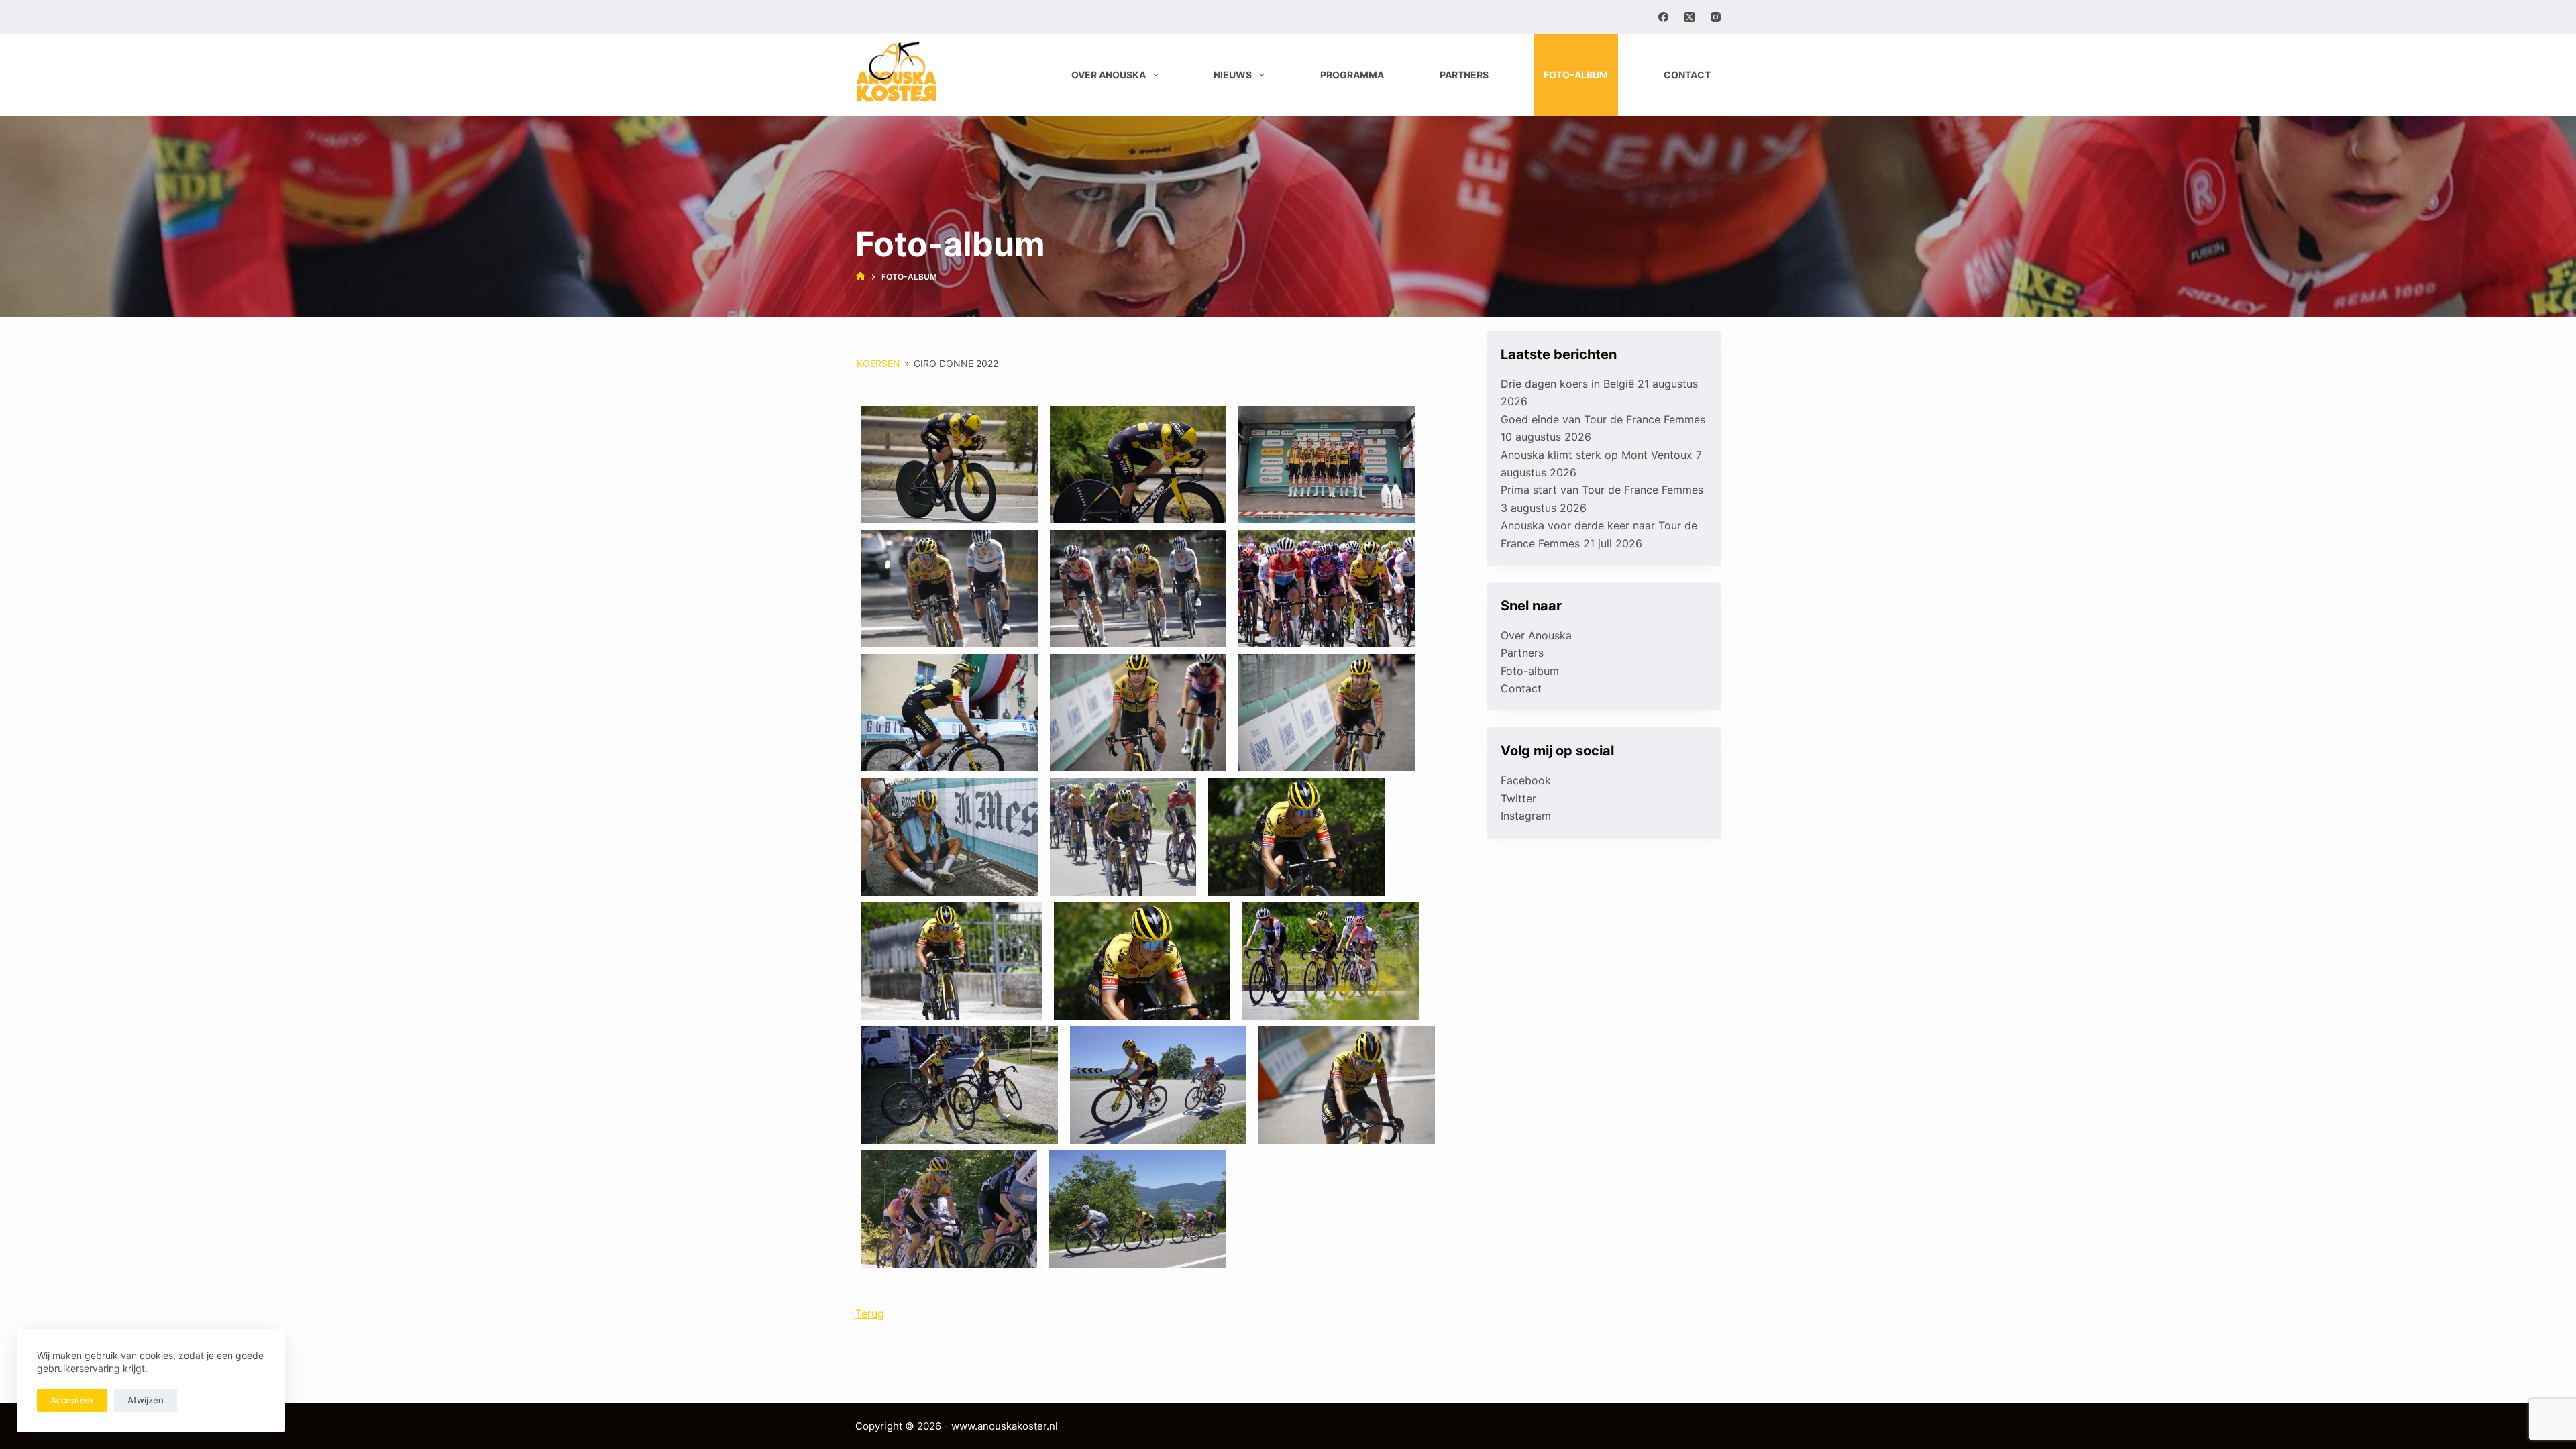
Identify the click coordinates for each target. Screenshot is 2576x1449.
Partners (1464, 75)
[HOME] (860, 277)
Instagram (1526, 816)
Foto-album (1576, 75)
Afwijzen (146, 1400)
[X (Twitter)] (1689, 17)
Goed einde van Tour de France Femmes (1603, 419)
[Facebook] (1663, 17)
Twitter (1518, 798)
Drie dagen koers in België (1567, 384)
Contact (1687, 75)
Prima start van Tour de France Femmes (1602, 490)
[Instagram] (1716, 17)
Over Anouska (1109, 75)
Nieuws (1233, 75)
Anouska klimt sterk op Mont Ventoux (1597, 455)
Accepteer (72, 1400)
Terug (870, 1313)
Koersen (878, 363)
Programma (1352, 75)
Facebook (1526, 780)
